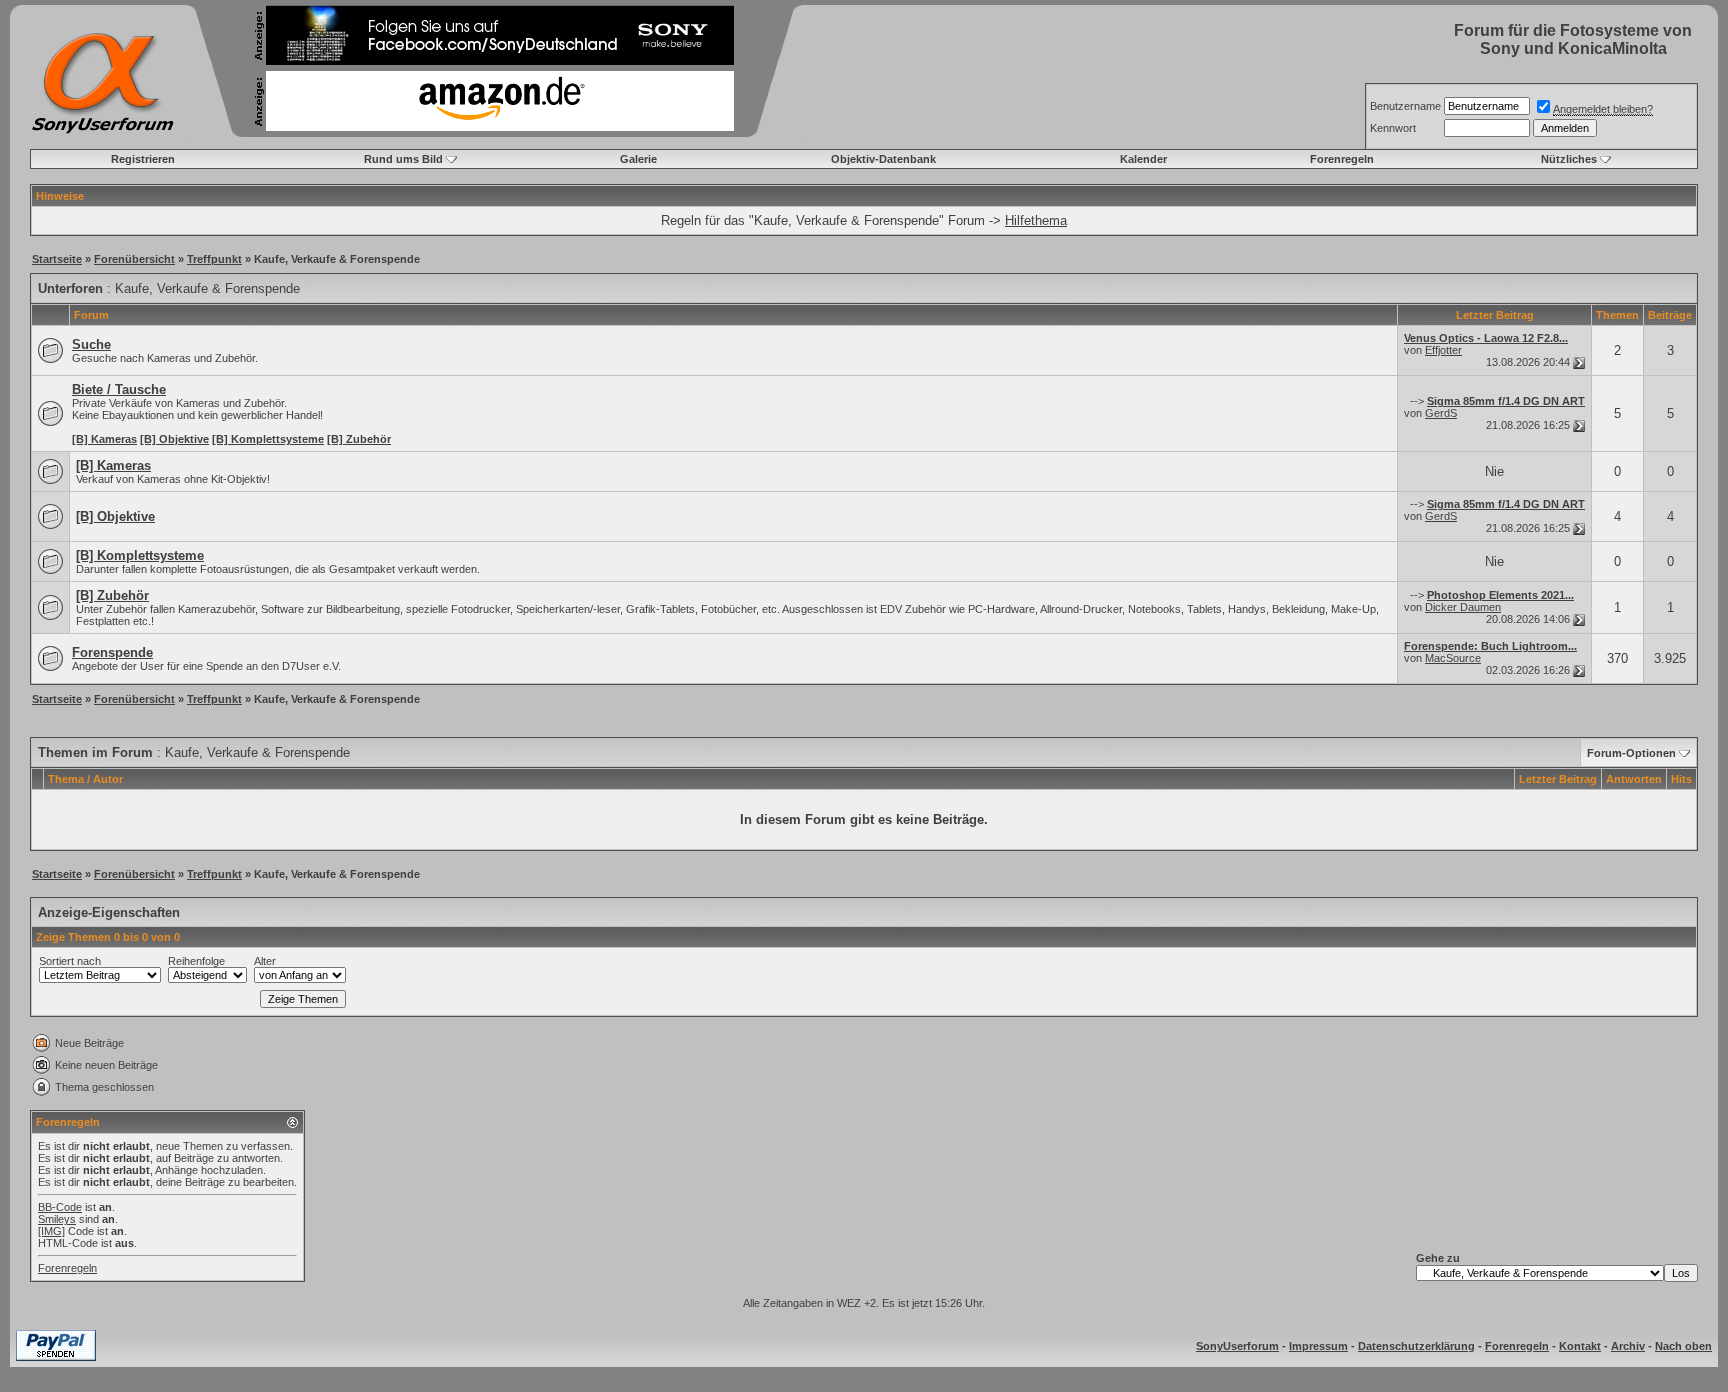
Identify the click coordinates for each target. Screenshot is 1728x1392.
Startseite (57, 259)
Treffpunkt (214, 259)
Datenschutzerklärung (1416, 1346)
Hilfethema (1036, 220)
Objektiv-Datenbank (883, 159)
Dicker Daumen (1463, 607)
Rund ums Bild (403, 159)
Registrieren (143, 159)
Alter (265, 961)
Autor (108, 779)
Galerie (638, 159)
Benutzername (1405, 106)
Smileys (57, 1219)
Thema (66, 779)
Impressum (1318, 1346)
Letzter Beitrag (1558, 779)
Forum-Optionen (1631, 753)
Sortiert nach (70, 961)
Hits (1681, 779)
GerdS (1441, 413)
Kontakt (1580, 1346)
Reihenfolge (196, 961)
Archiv (1628, 1346)
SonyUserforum (1237, 1346)
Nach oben (1683, 1346)
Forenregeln (1342, 159)
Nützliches (1569, 159)
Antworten (1634, 779)
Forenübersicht (134, 259)
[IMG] (51, 1231)
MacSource (1453, 658)
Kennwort (1393, 128)
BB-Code (60, 1207)
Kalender (1143, 159)
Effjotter (1443, 350)
